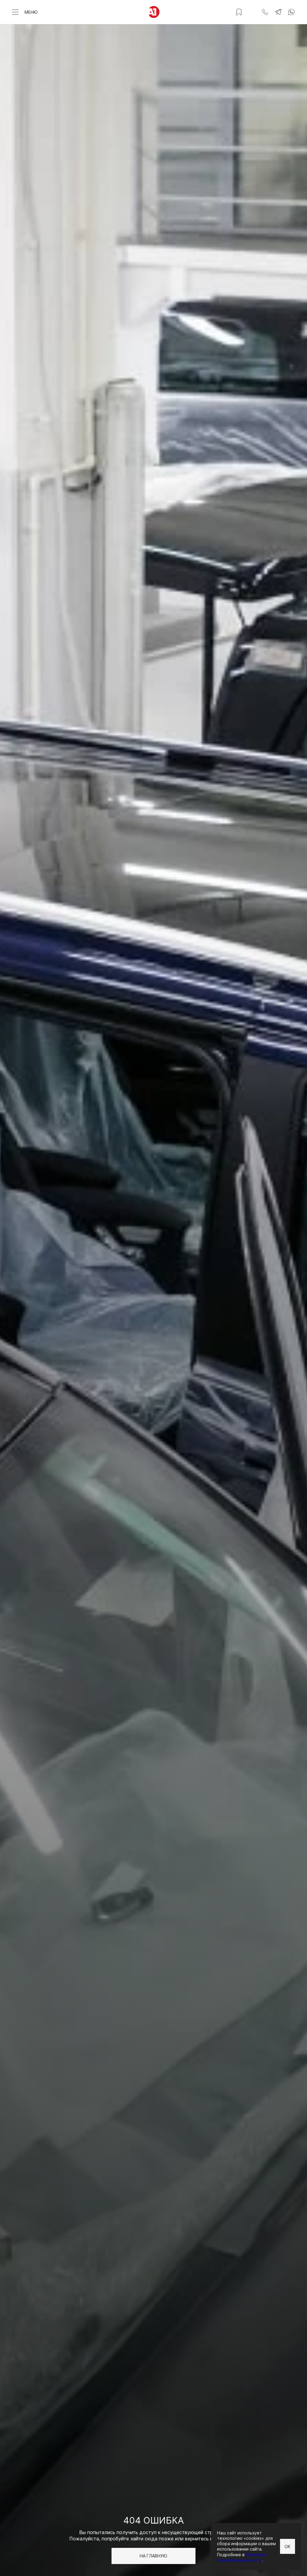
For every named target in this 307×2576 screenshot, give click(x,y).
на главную (153, 2556)
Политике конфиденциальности (241, 2557)
